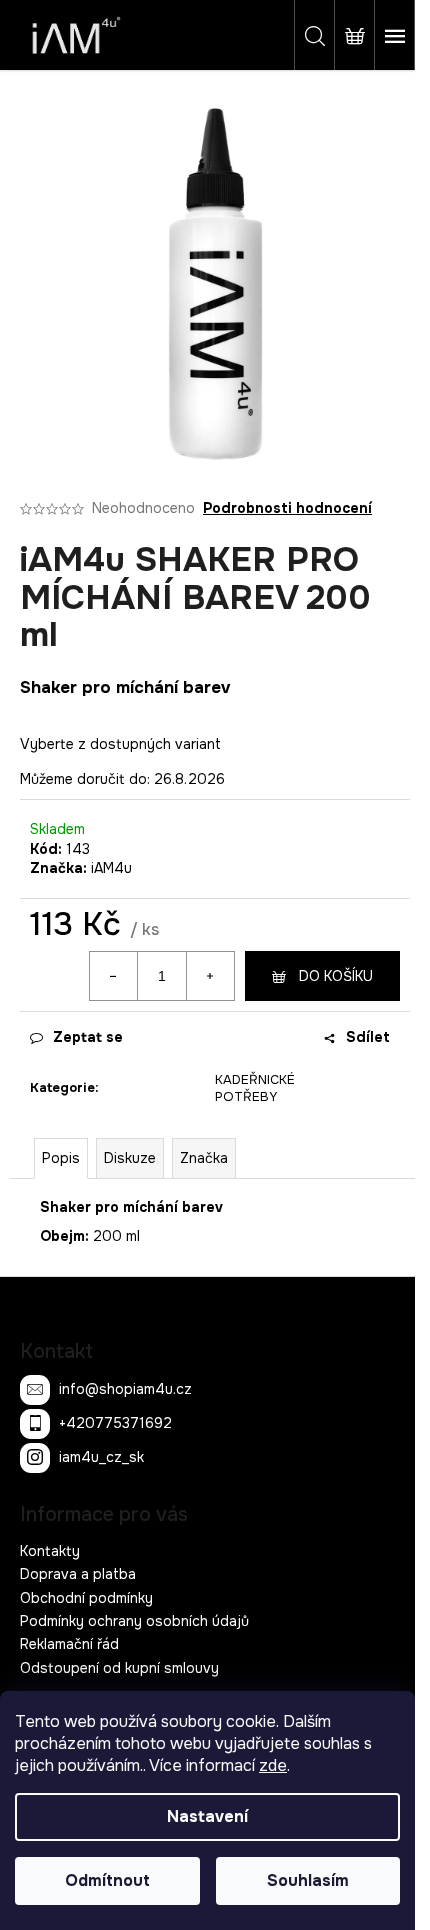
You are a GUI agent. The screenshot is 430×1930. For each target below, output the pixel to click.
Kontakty (50, 1551)
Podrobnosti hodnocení (287, 508)
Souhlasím (308, 1880)
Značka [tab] (204, 1158)
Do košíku (336, 976)
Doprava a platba (78, 1574)
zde (273, 1765)
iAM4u (111, 868)
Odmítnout (107, 1880)
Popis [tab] (61, 1158)
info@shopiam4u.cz (125, 1388)
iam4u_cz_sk (101, 1456)
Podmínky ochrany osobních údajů (134, 1621)
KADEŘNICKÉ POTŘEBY (255, 1088)
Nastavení (207, 1816)
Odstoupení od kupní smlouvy (119, 1668)
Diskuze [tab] (130, 1158)
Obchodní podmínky (86, 1598)
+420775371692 (115, 1422)
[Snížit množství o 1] (114, 976)
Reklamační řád (69, 1644)
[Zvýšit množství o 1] (210, 976)
